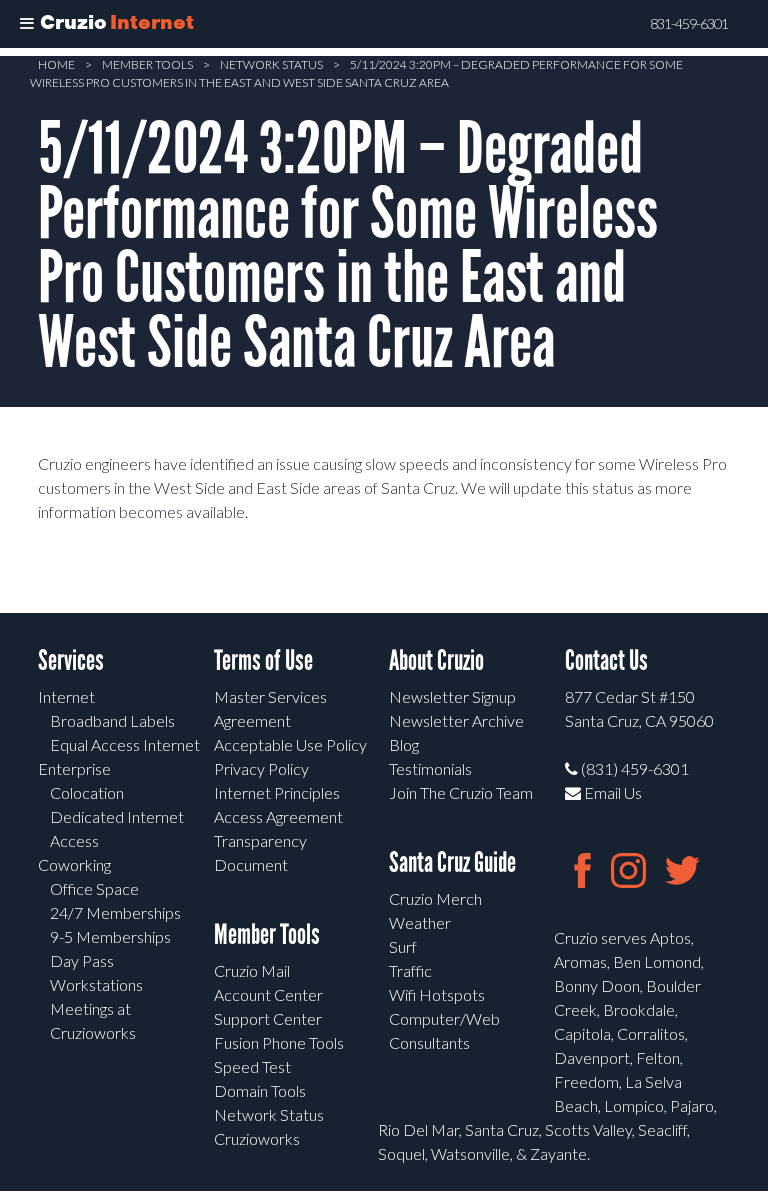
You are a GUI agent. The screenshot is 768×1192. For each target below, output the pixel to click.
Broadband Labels (112, 720)
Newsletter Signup (452, 696)
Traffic (410, 970)
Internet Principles (277, 792)
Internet (66, 696)
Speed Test (252, 1066)
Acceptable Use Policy (290, 744)
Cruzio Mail (252, 970)
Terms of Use (263, 660)
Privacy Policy (261, 768)
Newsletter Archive (456, 720)
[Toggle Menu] (27, 24)
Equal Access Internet (125, 744)
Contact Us (606, 660)
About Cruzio (436, 660)
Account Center (268, 994)
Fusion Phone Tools (279, 1042)
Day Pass (82, 960)
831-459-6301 (689, 24)
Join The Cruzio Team (461, 792)
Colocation (87, 792)
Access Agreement (278, 816)
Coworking (74, 864)
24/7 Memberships (115, 912)
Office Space (94, 888)
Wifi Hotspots (437, 994)
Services (71, 660)
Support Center (268, 1018)
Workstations (96, 984)
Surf (403, 946)
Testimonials (430, 768)
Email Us (611, 792)
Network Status (271, 64)
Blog (404, 744)
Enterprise (74, 768)
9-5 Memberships (110, 936)
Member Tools (147, 64)
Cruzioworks (257, 1138)
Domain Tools (260, 1090)
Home (56, 64)
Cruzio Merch (435, 898)
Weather (420, 922)
